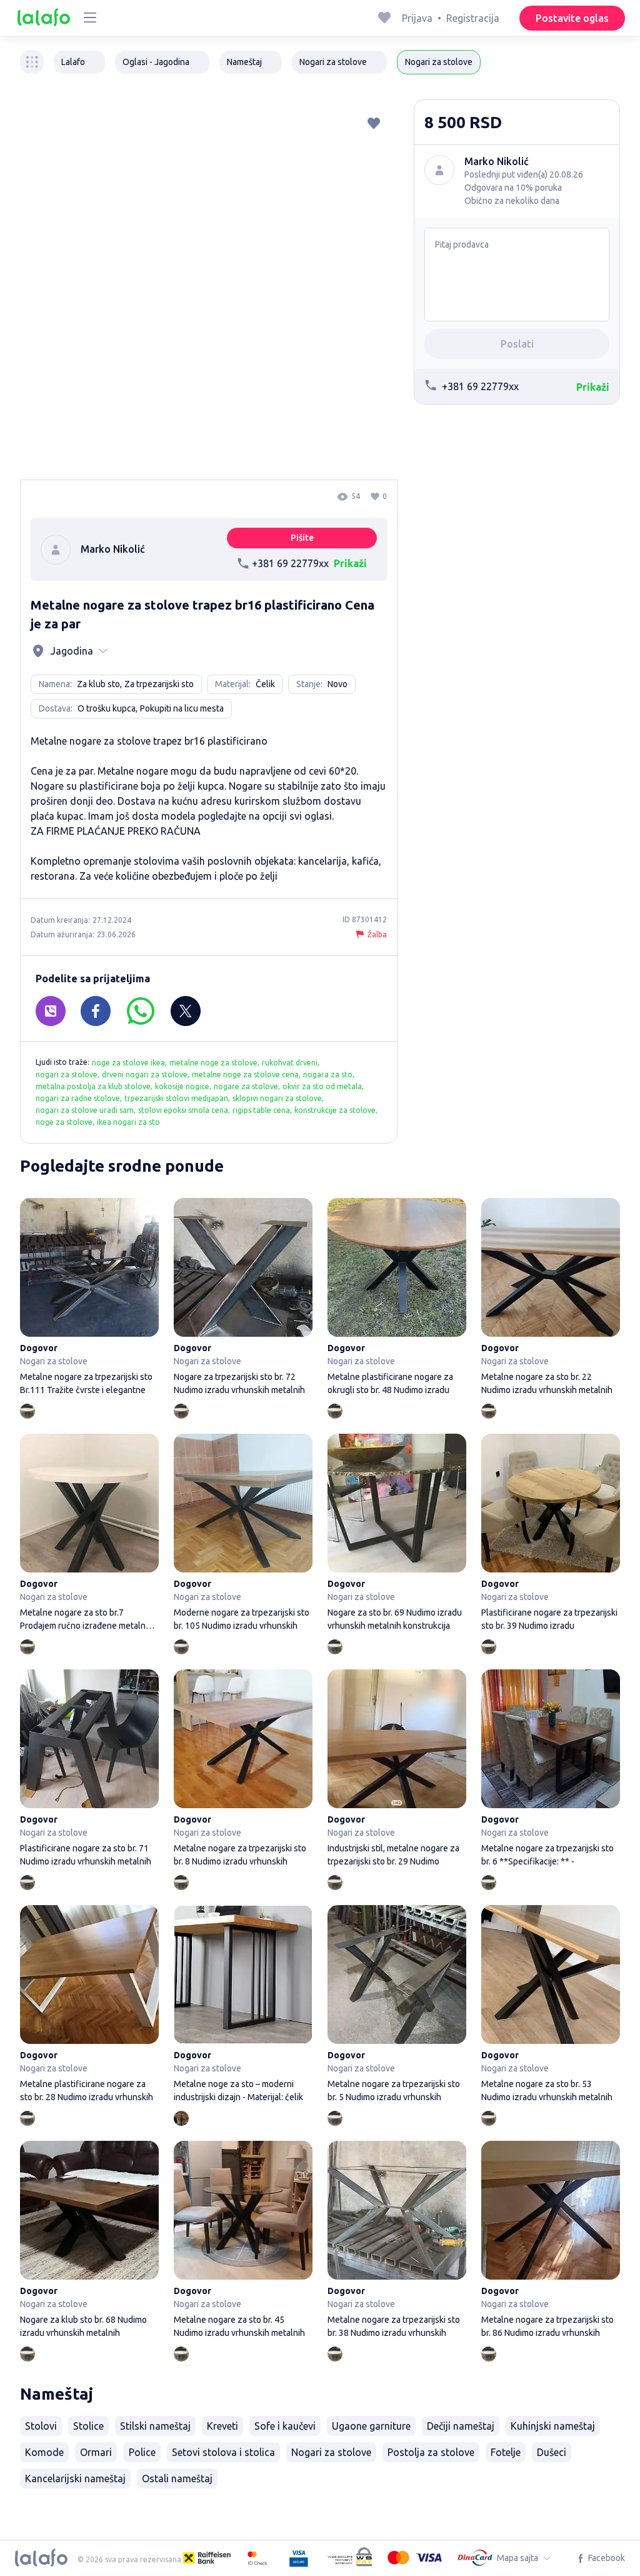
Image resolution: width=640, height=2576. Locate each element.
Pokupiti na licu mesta (182, 708)
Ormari (96, 2452)
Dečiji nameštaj (461, 2426)
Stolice (88, 2426)
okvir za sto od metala (322, 1086)
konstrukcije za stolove (335, 1110)
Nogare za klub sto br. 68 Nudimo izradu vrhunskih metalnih (89, 2241)
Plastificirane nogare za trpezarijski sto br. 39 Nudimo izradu (551, 1534)
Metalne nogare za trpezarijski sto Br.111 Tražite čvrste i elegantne (89, 1298)
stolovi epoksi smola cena (183, 1110)
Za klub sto (98, 684)
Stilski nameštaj (155, 2426)
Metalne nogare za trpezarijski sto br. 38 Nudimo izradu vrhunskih (397, 2241)
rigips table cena (261, 1110)
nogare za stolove (246, 1086)
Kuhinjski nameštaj (553, 2426)
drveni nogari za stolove (145, 1074)
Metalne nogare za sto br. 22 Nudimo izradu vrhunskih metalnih (551, 1298)
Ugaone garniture (371, 2426)
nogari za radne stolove (78, 1098)
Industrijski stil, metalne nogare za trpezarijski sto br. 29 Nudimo (397, 1770)
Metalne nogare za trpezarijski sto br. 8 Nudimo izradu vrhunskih (243, 1770)
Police (142, 2452)
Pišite (302, 538)
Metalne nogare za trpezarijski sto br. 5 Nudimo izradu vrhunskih (397, 2005)
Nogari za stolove (331, 2452)
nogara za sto (328, 1074)
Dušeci (552, 2452)
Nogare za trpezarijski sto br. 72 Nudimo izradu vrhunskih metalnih (243, 1298)
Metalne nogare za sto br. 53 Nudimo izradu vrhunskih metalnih (551, 2005)
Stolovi (41, 2426)
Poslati (517, 344)
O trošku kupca (107, 708)
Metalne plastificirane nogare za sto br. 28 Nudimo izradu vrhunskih (89, 2005)
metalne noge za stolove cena (245, 1074)
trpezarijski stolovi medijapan (176, 1098)
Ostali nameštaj (177, 2478)
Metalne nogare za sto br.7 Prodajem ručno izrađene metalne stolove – (89, 1534)
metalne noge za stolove (213, 1063)
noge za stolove (64, 1122)
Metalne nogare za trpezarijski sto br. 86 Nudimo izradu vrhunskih (551, 2241)
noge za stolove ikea (128, 1063)
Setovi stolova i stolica (223, 2452)
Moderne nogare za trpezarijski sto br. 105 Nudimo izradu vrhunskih (243, 1534)
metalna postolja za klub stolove (93, 1086)
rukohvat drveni (290, 1063)
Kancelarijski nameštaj (75, 2478)
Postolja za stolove (431, 2452)
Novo (337, 684)
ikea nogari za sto (128, 1122)
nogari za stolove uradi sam (85, 1110)
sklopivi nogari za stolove (277, 1098)
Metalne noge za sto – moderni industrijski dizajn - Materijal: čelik (243, 2005)
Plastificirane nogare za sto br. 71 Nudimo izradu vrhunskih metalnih (89, 1770)
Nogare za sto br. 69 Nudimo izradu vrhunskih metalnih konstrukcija (397, 1534)
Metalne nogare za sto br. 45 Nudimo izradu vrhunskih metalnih (243, 2241)
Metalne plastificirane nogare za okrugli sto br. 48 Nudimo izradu (397, 1298)
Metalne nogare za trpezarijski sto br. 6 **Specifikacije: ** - (551, 1770)
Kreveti (222, 2426)
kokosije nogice (182, 1086)
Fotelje (506, 2452)
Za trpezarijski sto (159, 684)
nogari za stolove (67, 1074)
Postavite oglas (572, 18)
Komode (44, 2452)
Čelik (265, 684)
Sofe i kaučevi (285, 2426)
